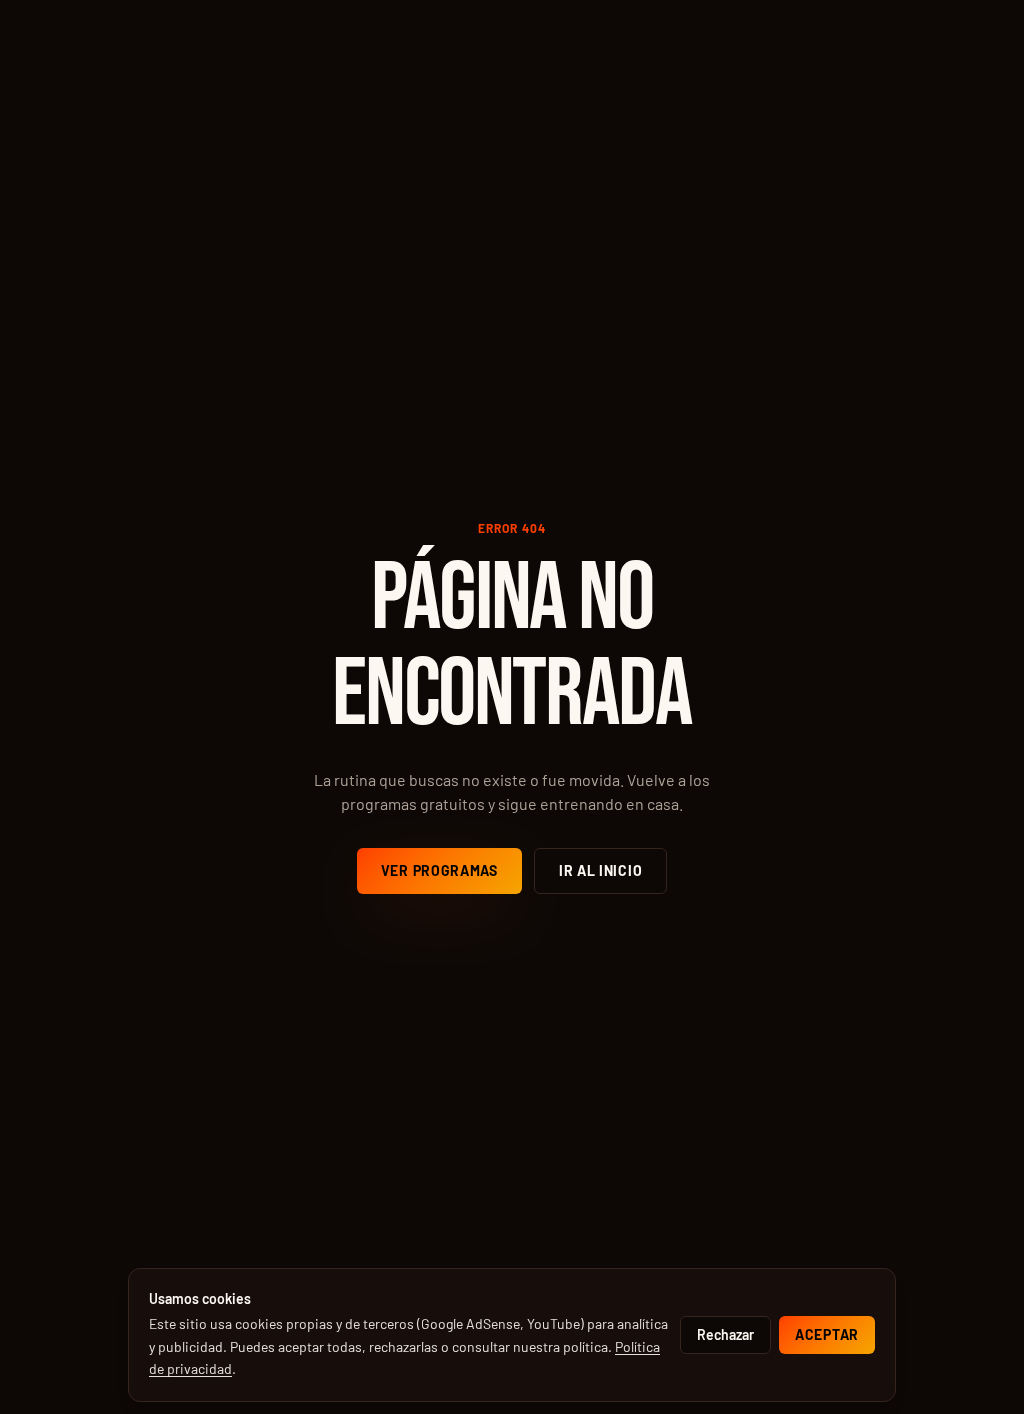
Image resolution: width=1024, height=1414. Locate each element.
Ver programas (439, 870)
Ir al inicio (600, 870)
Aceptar (827, 1334)
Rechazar (725, 1334)
